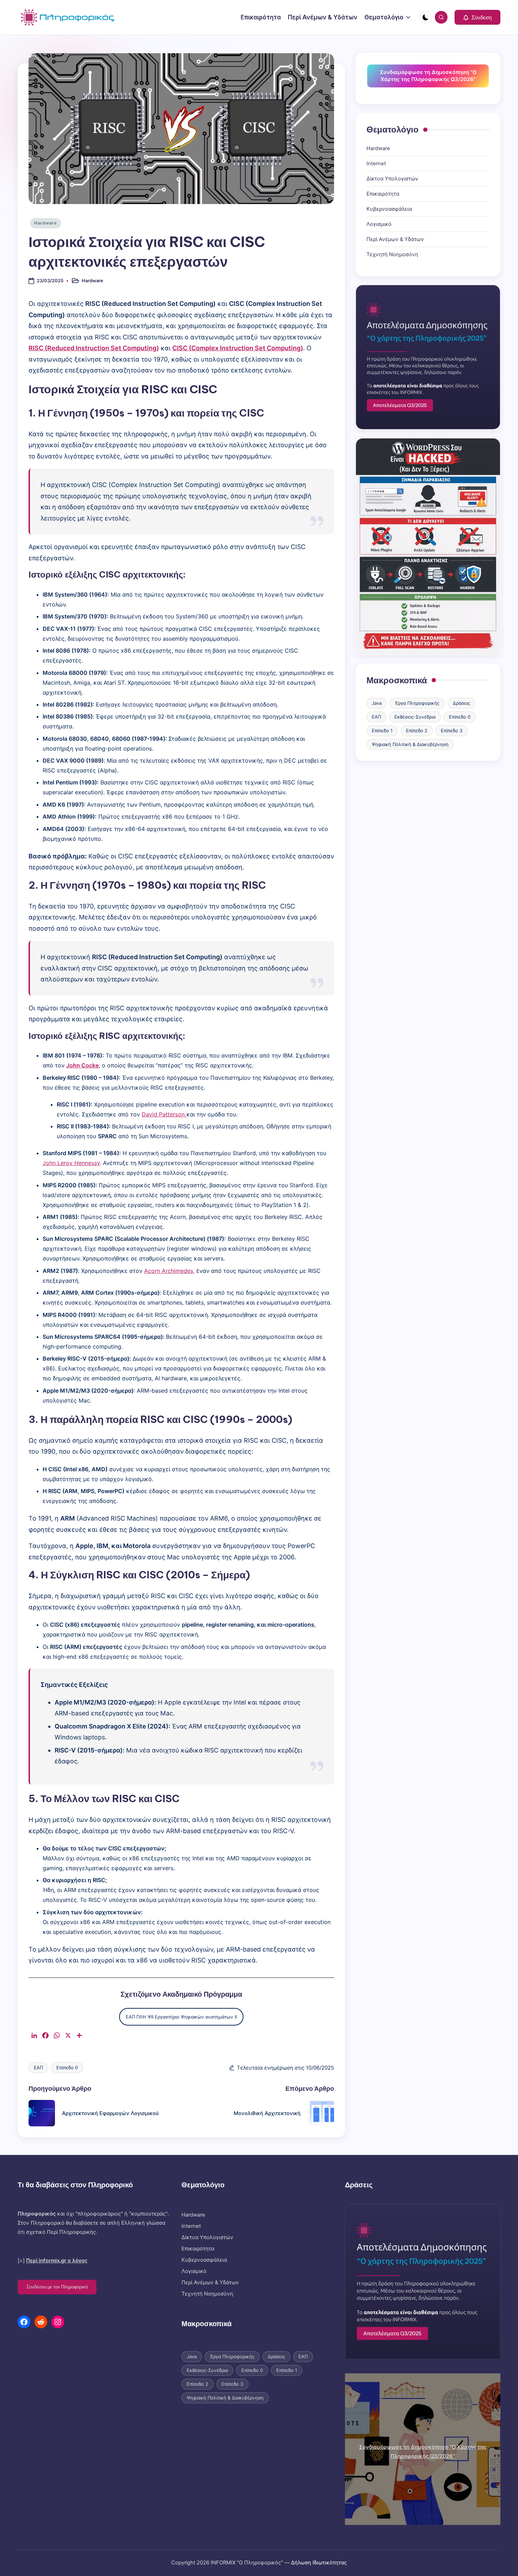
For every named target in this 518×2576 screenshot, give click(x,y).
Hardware (45, 223)
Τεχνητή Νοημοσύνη (392, 254)
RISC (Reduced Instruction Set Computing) (94, 348)
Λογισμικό (379, 224)
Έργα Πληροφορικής (417, 703)
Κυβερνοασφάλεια (389, 209)
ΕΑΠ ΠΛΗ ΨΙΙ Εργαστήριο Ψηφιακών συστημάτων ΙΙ (181, 2017)
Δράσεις (461, 703)
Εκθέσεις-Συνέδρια (415, 717)
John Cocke (82, 1065)
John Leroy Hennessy (71, 1163)
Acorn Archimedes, (169, 1271)
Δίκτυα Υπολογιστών (392, 179)
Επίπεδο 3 (452, 731)
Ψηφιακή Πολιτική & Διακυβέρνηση (410, 744)
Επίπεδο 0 (67, 2067)
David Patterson (164, 1114)
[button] (477, 17)
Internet (376, 164)
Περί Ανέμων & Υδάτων (395, 239)
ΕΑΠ (38, 2067)
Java (377, 703)
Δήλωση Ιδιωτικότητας (319, 2563)
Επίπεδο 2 (417, 731)
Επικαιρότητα (383, 194)
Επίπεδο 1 (382, 731)
